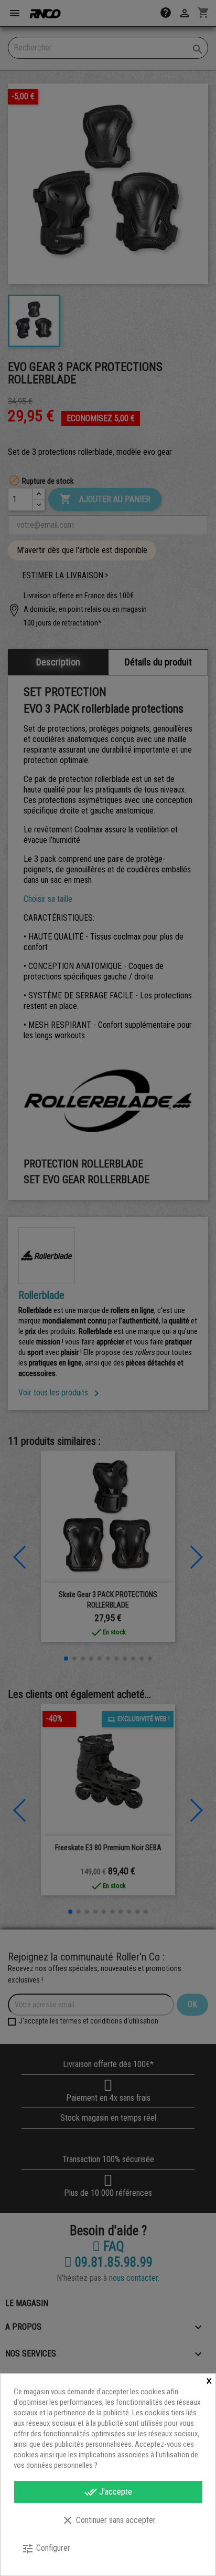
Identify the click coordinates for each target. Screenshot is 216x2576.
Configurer (46, 2549)
